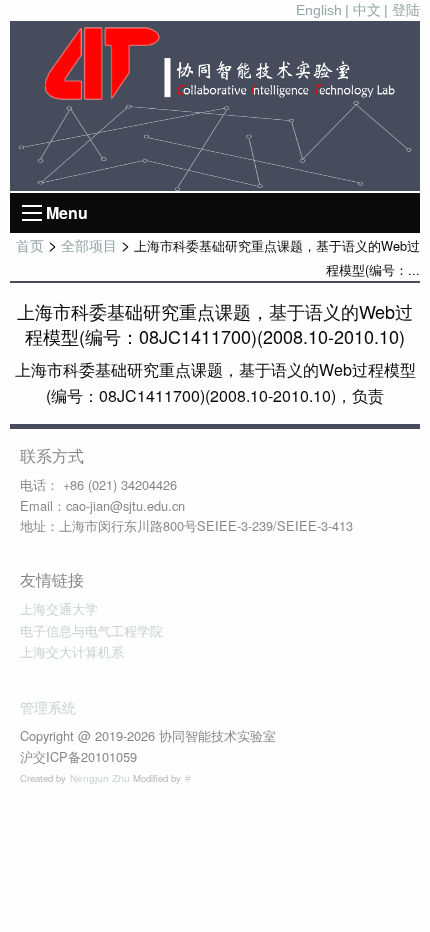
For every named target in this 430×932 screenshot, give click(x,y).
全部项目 (89, 246)
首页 (30, 246)
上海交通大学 (59, 609)
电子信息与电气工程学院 (91, 631)
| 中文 (363, 10)
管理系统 (48, 708)
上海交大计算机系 (72, 652)
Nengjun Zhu (101, 778)
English (319, 10)
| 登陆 (402, 10)
